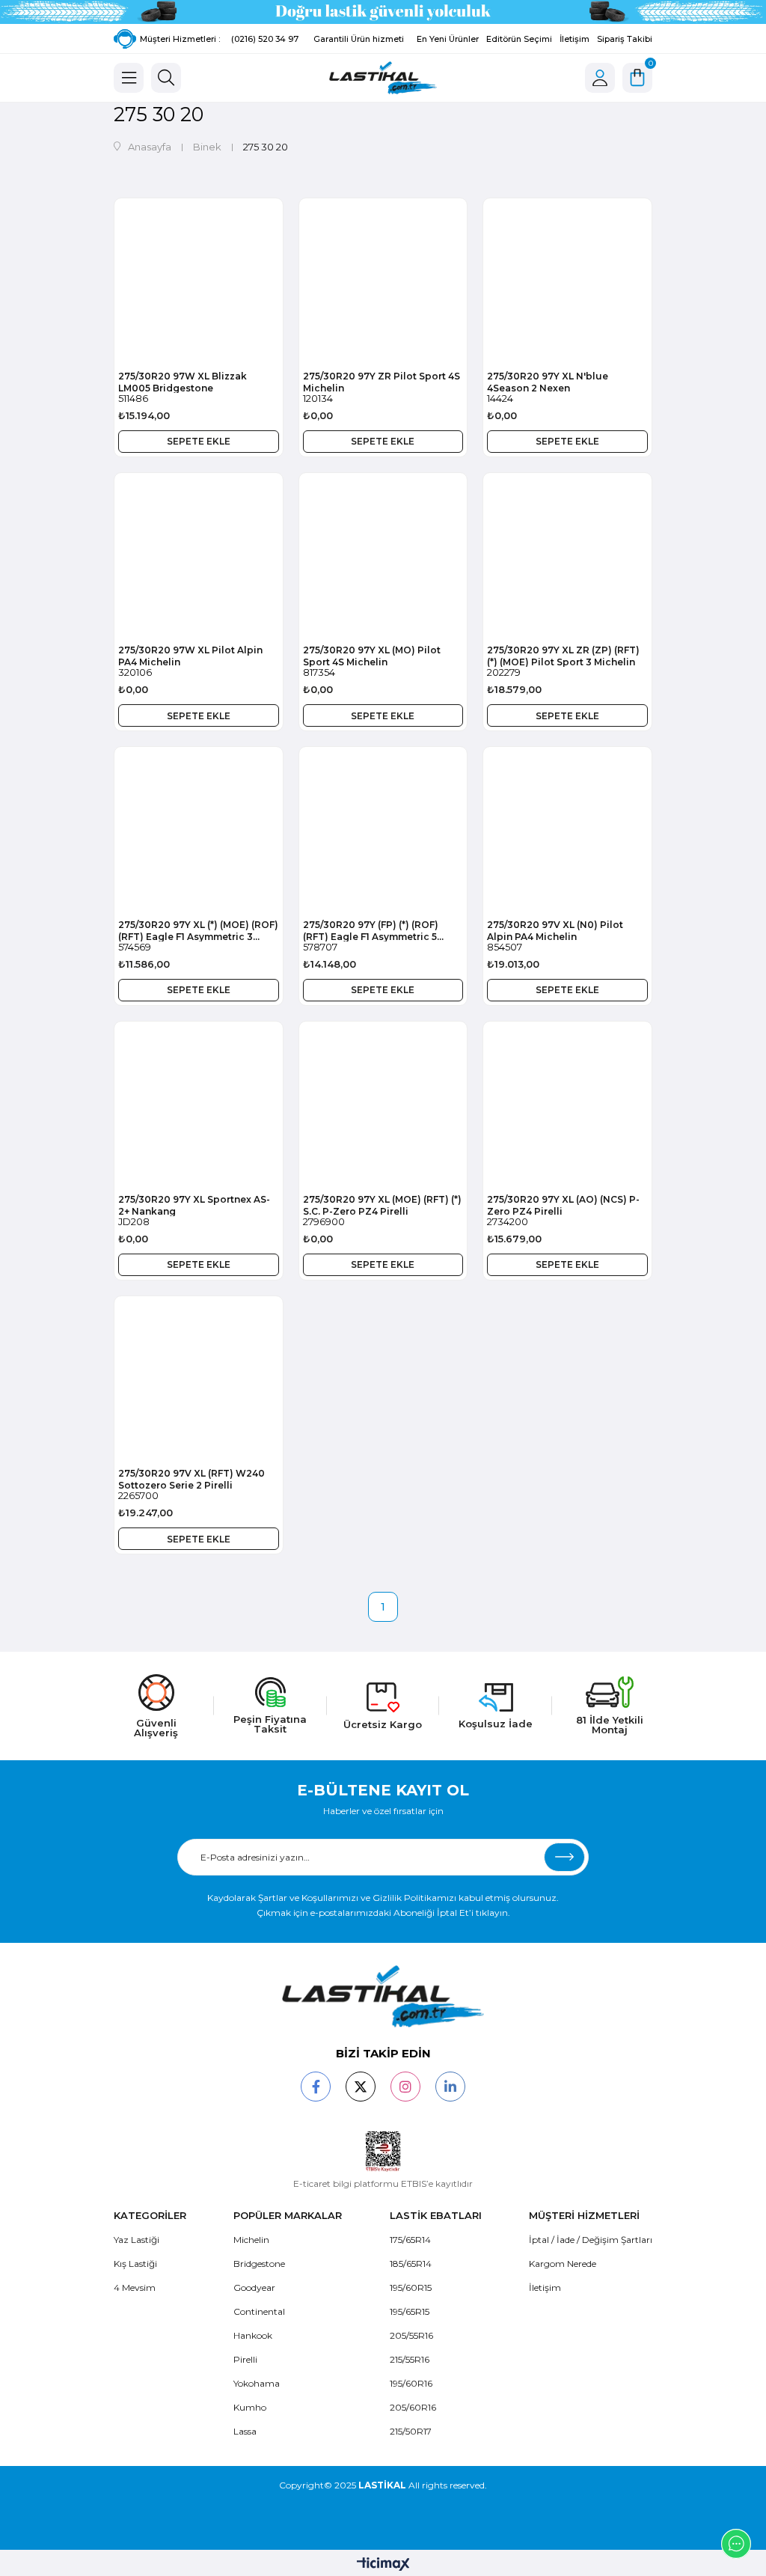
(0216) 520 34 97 (265, 39)
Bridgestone (259, 2264)
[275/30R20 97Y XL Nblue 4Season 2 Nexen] (567, 283)
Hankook (253, 2335)
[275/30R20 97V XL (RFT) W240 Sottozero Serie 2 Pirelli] (199, 1380)
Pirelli (245, 2359)
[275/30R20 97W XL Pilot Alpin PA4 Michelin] (199, 557)
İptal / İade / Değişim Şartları (591, 2240)
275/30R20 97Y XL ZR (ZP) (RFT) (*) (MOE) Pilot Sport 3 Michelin (563, 656)
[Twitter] (361, 2087)
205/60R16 (413, 2407)
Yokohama (257, 2383)
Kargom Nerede (563, 2264)
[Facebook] (316, 2087)
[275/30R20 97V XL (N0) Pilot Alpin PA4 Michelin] (567, 831)
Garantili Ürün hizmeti (359, 39)
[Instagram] (405, 2087)
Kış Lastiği (135, 2264)
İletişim (574, 39)
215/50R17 (411, 2431)
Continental (259, 2311)
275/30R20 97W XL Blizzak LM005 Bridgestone (183, 382)
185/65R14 (411, 2264)
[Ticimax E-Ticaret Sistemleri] (383, 2565)
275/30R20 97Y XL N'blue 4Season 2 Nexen (548, 382)
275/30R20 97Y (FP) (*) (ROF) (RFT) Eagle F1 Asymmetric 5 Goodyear (371, 930)
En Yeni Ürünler (448, 39)
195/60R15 (411, 2287)
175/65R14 (410, 2240)
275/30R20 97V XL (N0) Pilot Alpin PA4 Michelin (555, 930)
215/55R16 (410, 2359)
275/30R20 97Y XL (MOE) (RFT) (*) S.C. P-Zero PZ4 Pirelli (382, 1205)
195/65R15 (410, 2311)
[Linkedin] (450, 2087)
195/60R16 (411, 2383)
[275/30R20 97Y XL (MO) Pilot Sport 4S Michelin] (383, 557)
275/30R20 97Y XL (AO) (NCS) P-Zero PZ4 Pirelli (563, 1205)
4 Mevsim (135, 2287)
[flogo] (383, 1996)
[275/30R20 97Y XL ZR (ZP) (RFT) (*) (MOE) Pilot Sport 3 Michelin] (567, 557)
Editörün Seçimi (519, 39)
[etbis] (383, 2152)
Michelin (251, 2240)
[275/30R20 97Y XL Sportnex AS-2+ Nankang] (199, 1106)
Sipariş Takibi (625, 39)
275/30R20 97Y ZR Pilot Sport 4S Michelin (382, 382)
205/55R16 (411, 2335)
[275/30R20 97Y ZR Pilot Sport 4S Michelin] (383, 283)
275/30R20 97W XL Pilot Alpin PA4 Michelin (190, 656)
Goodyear (254, 2287)
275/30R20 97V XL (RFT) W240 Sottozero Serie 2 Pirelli (191, 1479)
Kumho (250, 2407)
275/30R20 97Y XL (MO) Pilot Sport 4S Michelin (372, 656)
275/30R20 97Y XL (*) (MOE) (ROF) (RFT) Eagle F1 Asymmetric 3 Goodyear (198, 930)
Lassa (245, 2431)
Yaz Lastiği (137, 2240)
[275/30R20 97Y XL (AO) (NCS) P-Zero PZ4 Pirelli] (567, 1106)
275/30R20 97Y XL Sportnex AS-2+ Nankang (194, 1205)
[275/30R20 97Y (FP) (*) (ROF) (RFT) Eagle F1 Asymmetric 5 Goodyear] (383, 831)
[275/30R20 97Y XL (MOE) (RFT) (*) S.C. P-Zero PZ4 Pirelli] (383, 1106)
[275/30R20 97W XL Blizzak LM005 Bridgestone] (199, 283)
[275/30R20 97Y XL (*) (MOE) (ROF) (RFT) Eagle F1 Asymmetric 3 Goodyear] (199, 831)
